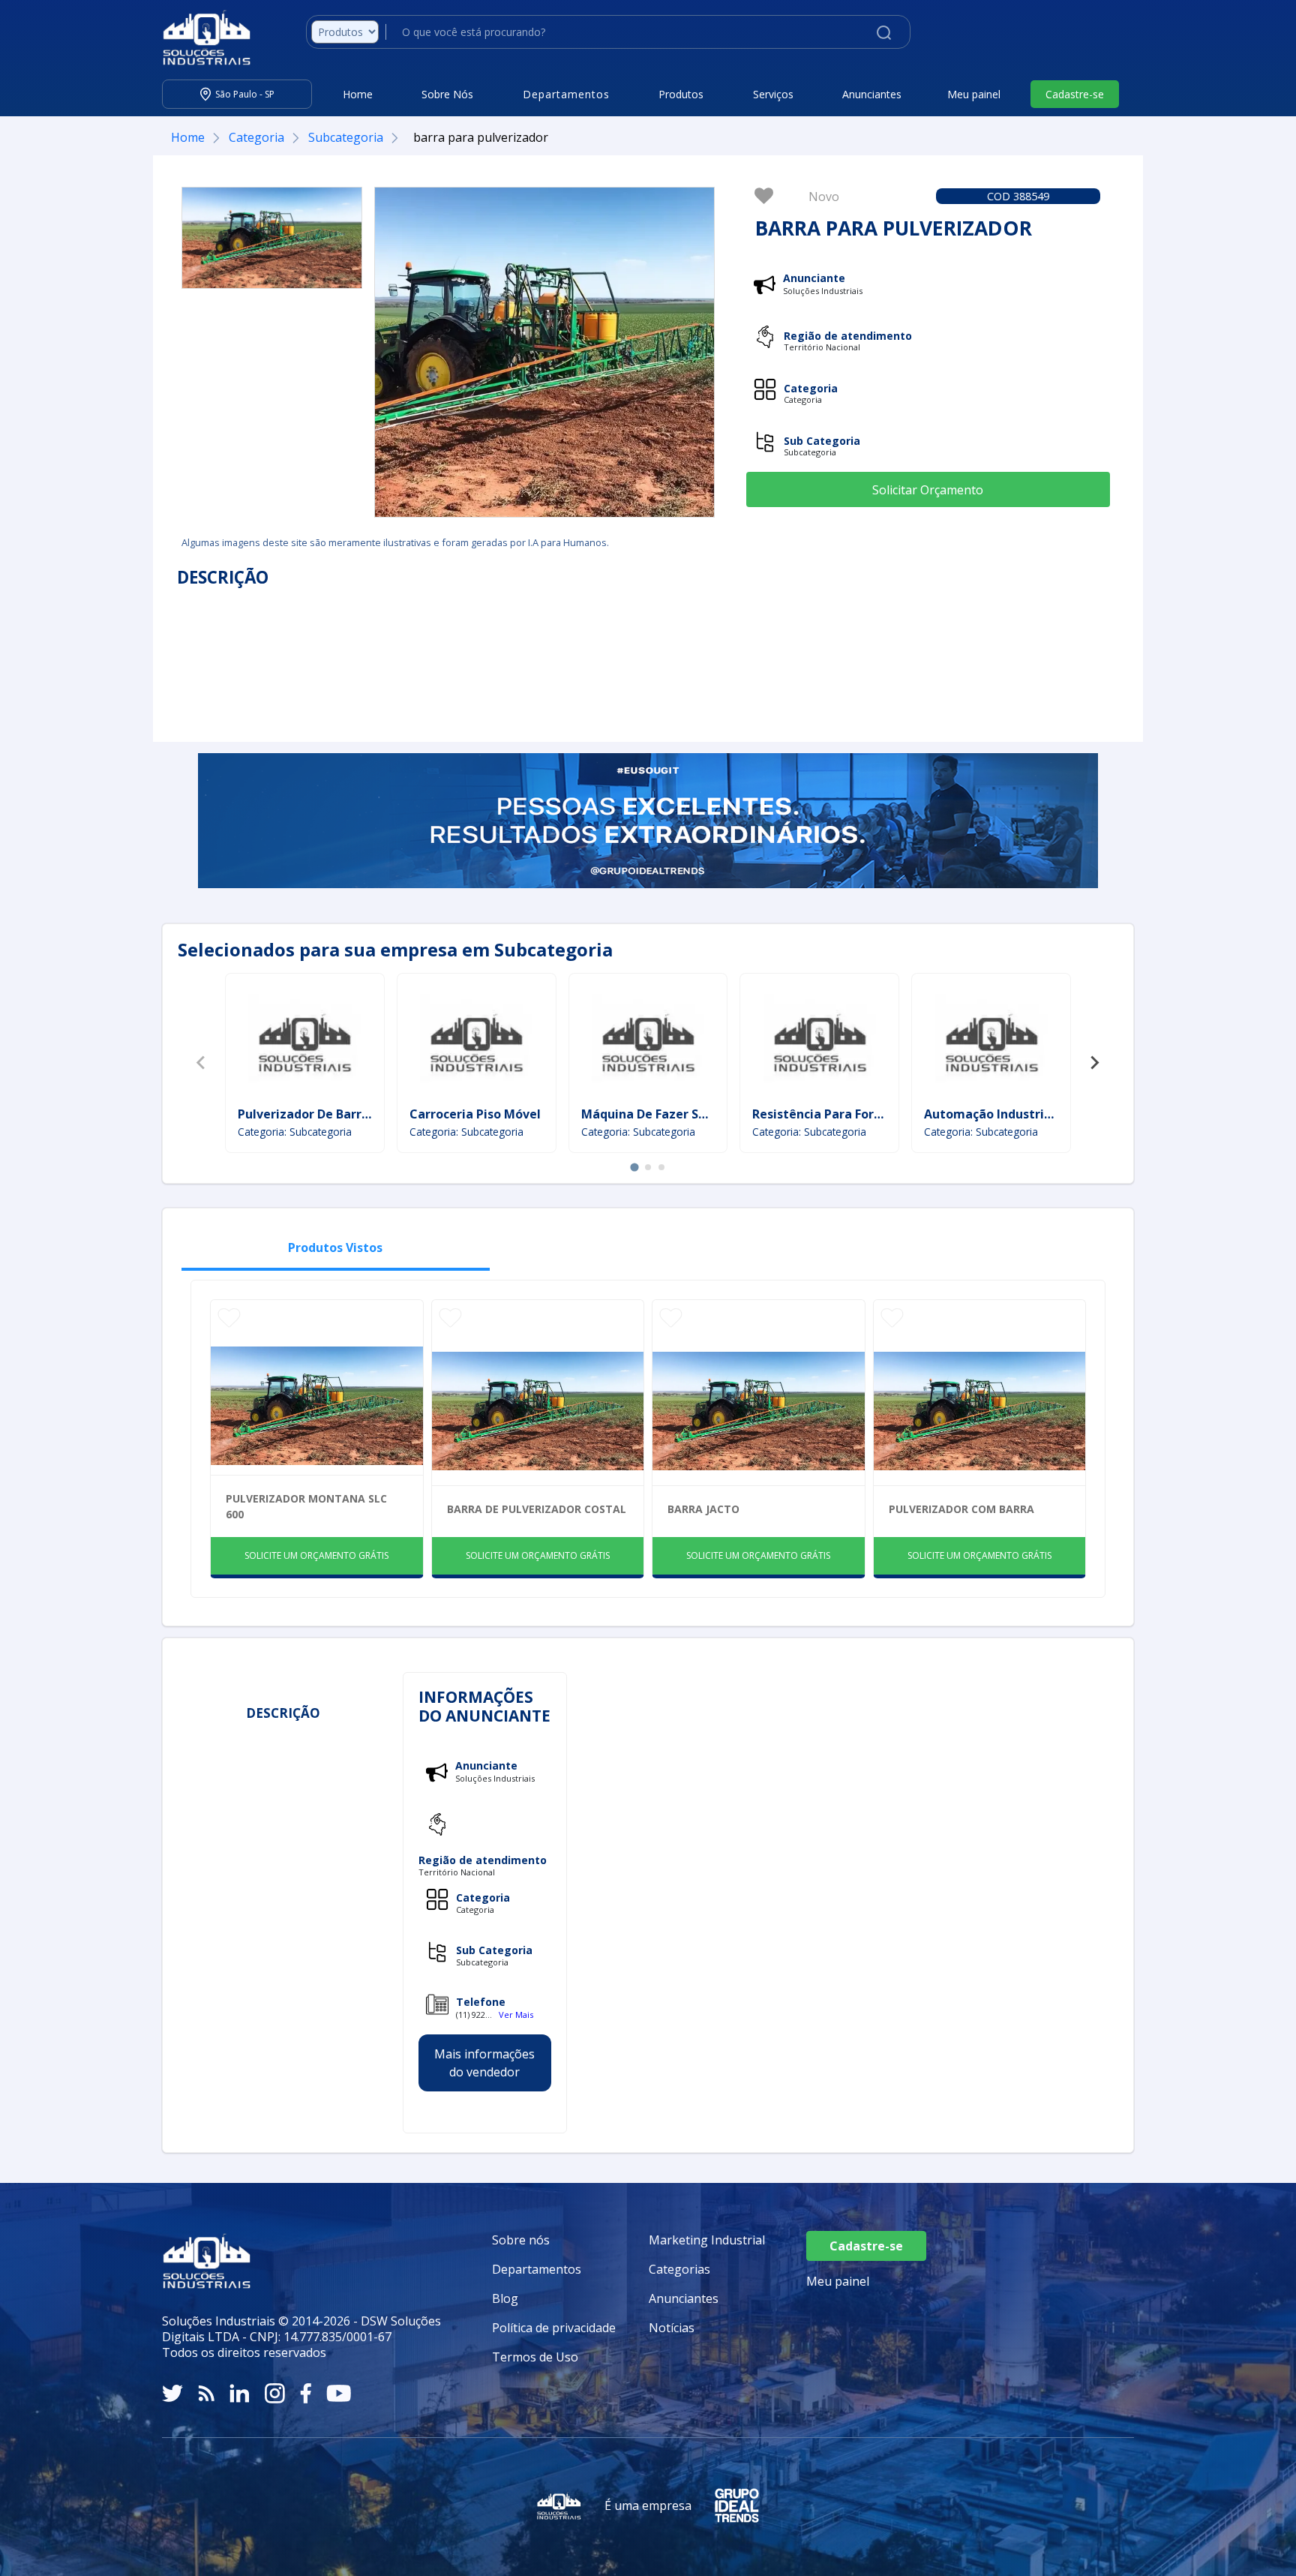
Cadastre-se (1075, 94)
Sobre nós (521, 2240)
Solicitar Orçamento (928, 490)
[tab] (634, 1167)
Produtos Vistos (335, 1247)
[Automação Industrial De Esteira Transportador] (991, 1042)
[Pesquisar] (884, 32)
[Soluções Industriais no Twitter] (172, 2393)
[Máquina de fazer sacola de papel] (648, 1042)
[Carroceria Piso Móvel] (476, 1042)
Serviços (773, 94)
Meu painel (974, 94)
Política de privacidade (554, 2328)
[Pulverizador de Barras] (304, 1042)
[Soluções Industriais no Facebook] (306, 2393)
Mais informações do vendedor (484, 2064)
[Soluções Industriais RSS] (206, 2393)
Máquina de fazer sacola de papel (684, 1114)
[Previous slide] (202, 1063)
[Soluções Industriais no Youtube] (339, 2393)
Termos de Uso (535, 2357)
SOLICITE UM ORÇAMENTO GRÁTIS (316, 1555)
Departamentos (537, 2269)
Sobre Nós (447, 94)
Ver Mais (516, 2015)
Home (358, 94)
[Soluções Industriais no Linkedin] (240, 2393)
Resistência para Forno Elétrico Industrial (876, 1114)
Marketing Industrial (707, 2240)
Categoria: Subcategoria (295, 1132)
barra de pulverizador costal (537, 1509)
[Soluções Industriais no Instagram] (275, 2393)
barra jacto (703, 1509)
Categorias (679, 2269)
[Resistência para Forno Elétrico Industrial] (820, 1042)
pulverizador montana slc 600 (306, 1506)
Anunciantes (872, 94)
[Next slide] (1094, 1063)
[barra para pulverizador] (272, 238)
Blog (505, 2298)
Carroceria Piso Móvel (475, 1114)
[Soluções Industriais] (199, 38)
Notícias (672, 2328)
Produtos (681, 94)
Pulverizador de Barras (306, 1114)
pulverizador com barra (961, 1509)
